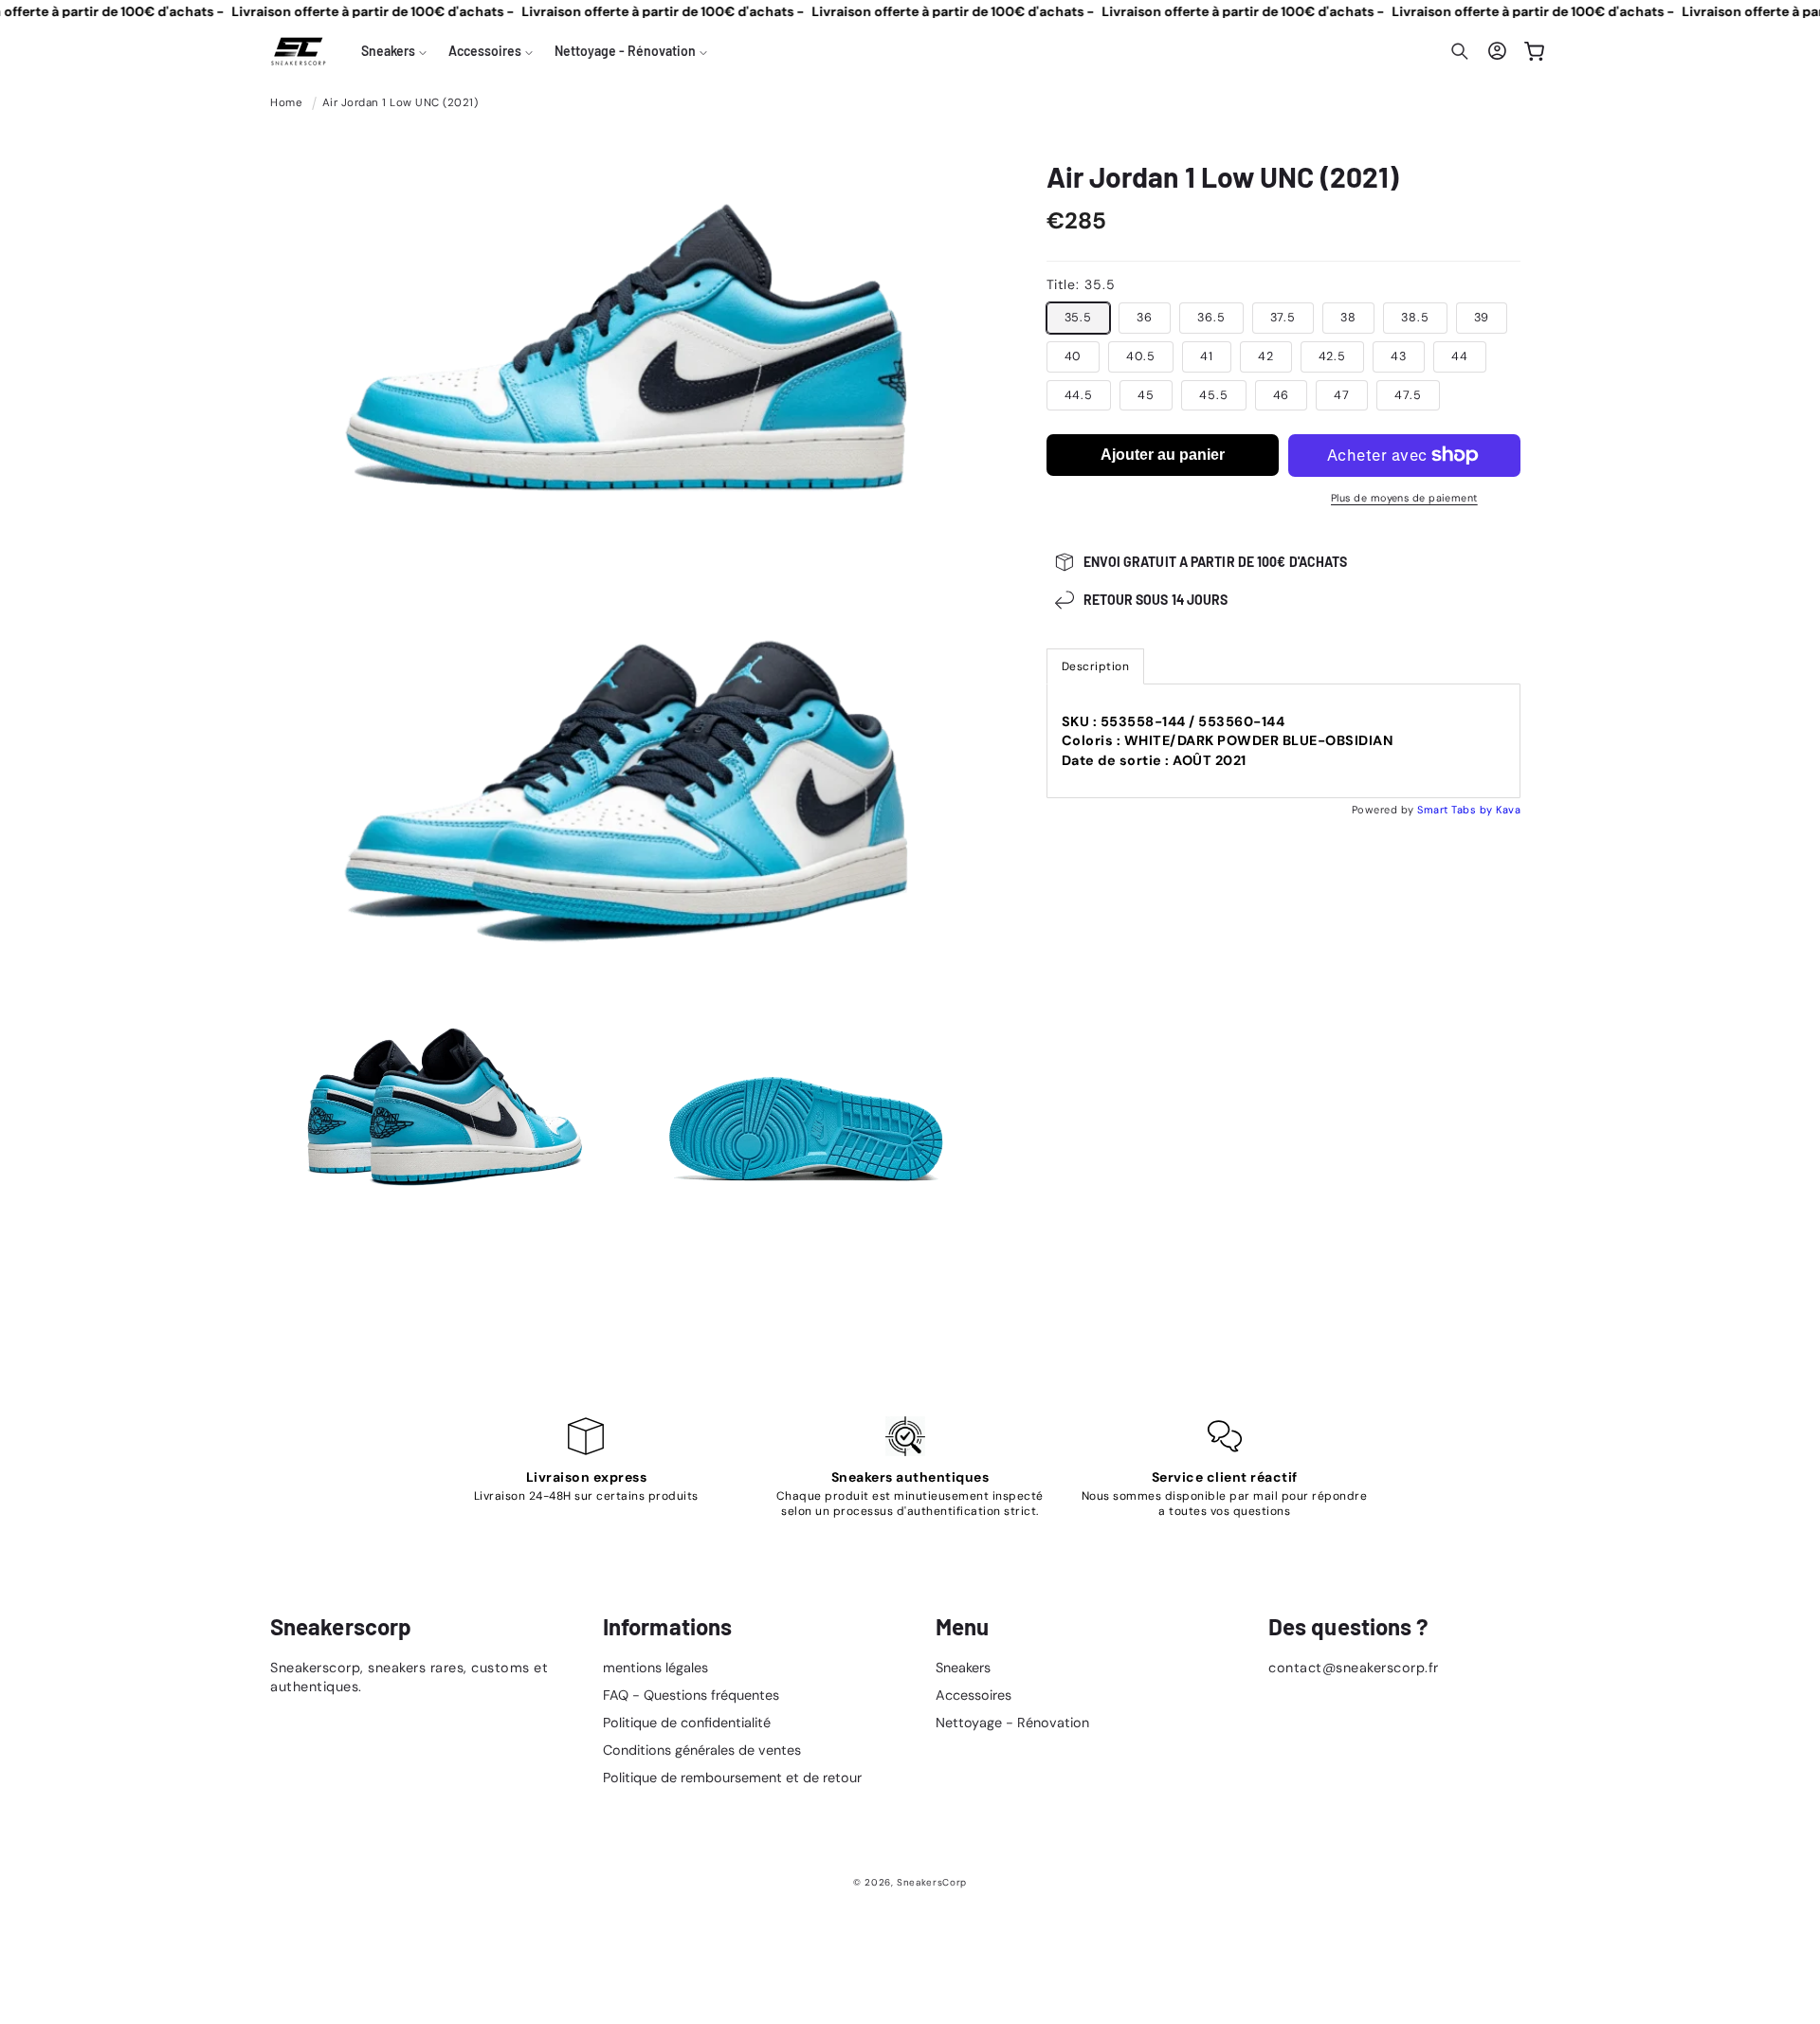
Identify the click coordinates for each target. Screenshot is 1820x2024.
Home (286, 103)
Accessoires (974, 1695)
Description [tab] (1096, 666)
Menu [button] (962, 1627)
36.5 (1211, 318)
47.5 (1408, 395)
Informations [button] (667, 1627)
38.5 (1415, 318)
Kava (1508, 810)
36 (1145, 318)
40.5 (1141, 356)
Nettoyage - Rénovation (1012, 1723)
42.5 (1333, 356)
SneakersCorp (932, 1882)
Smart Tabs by (1456, 810)
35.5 (1079, 318)
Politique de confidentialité (687, 1723)
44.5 (1079, 395)
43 (1399, 356)
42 (1266, 356)
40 (1074, 356)
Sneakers (963, 1668)
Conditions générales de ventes (702, 1751)
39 (1482, 318)
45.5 (1214, 395)
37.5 (1283, 318)
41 (1207, 356)
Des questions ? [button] (1349, 1627)
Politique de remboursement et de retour (732, 1778)
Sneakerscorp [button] (341, 1627)
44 (1460, 356)
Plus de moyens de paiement (1404, 498)
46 (1282, 395)
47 (1342, 395)
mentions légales (655, 1668)
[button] (394, 51)
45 (1146, 395)
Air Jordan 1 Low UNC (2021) (400, 103)
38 (1348, 318)
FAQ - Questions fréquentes (691, 1695)
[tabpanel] (1284, 741)
